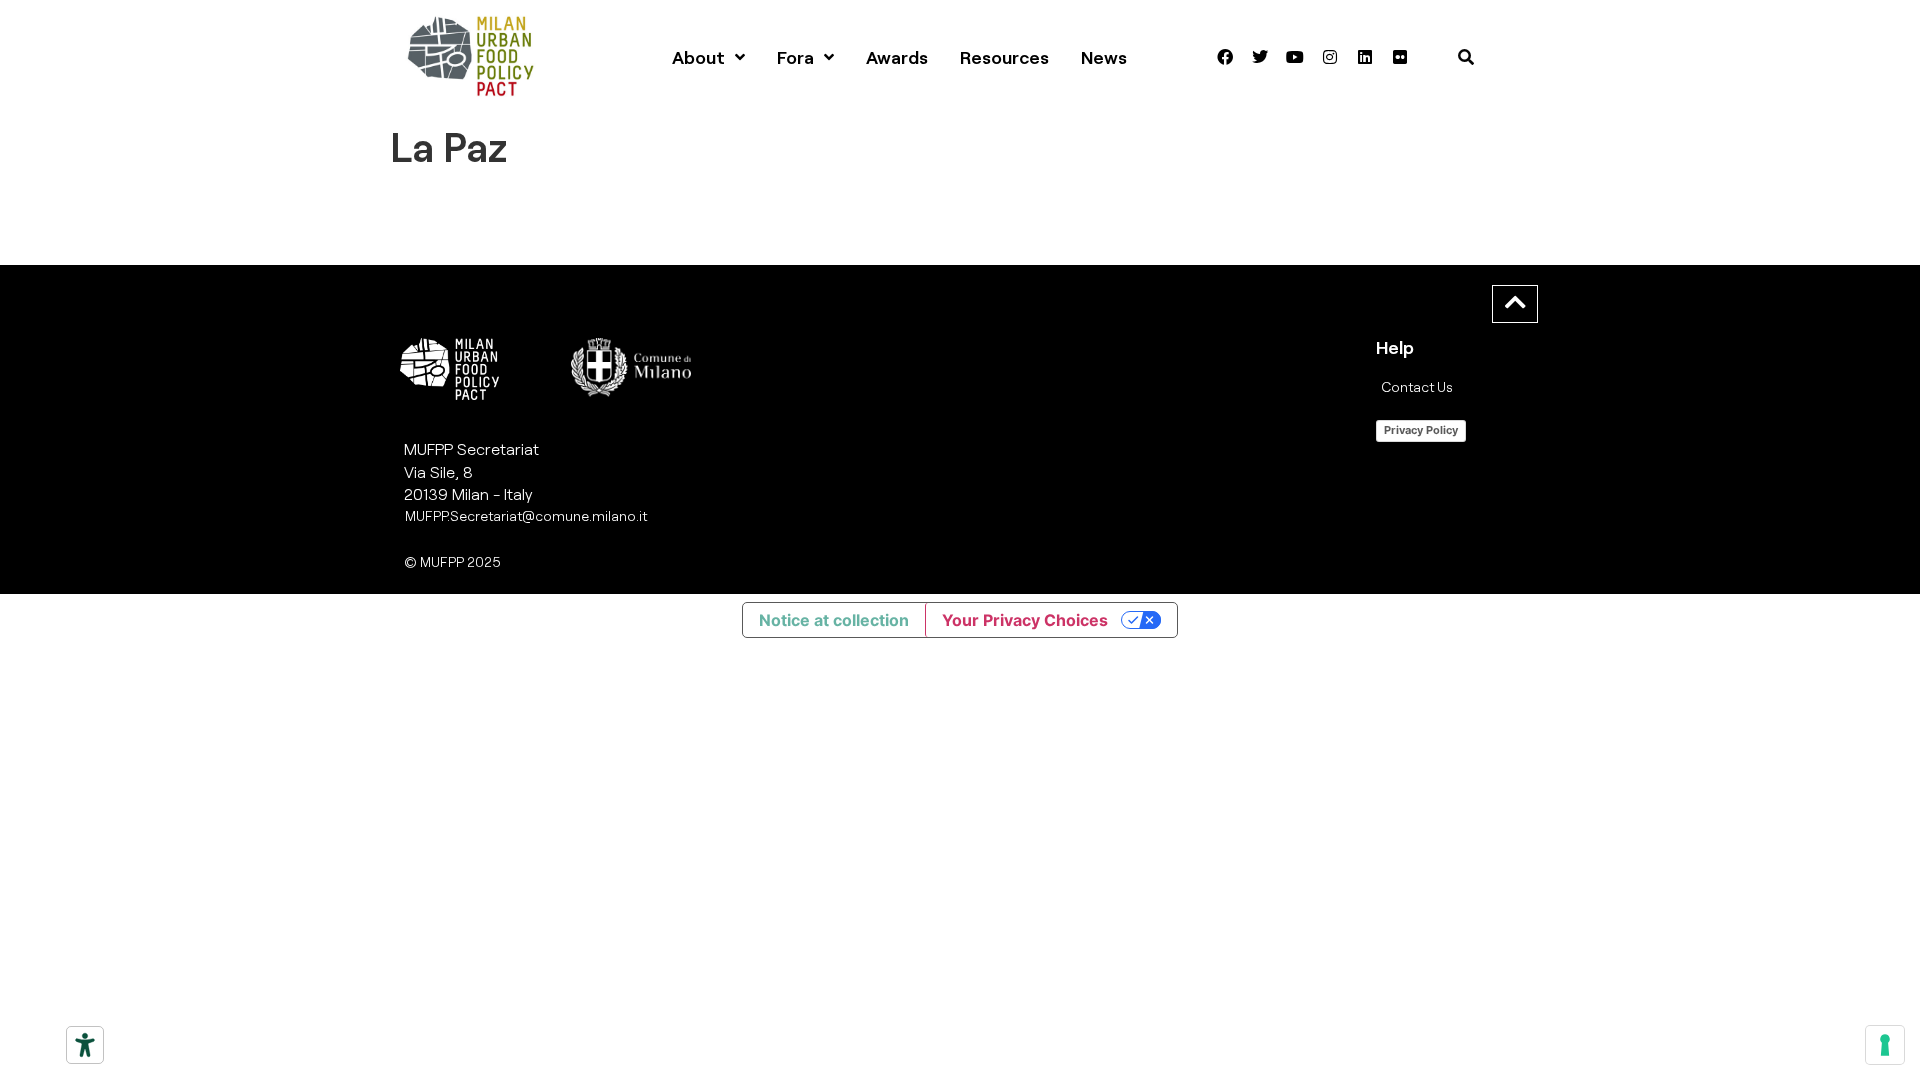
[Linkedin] (1365, 57)
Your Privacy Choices (1025, 620)
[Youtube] (1295, 57)
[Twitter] (1260, 57)
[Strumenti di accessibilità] (85, 1045)
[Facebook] (1225, 57)
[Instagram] (1330, 57)
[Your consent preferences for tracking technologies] (1885, 1045)
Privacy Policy (1421, 430)
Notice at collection (834, 620)
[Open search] (1466, 57)
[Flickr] (1400, 57)
